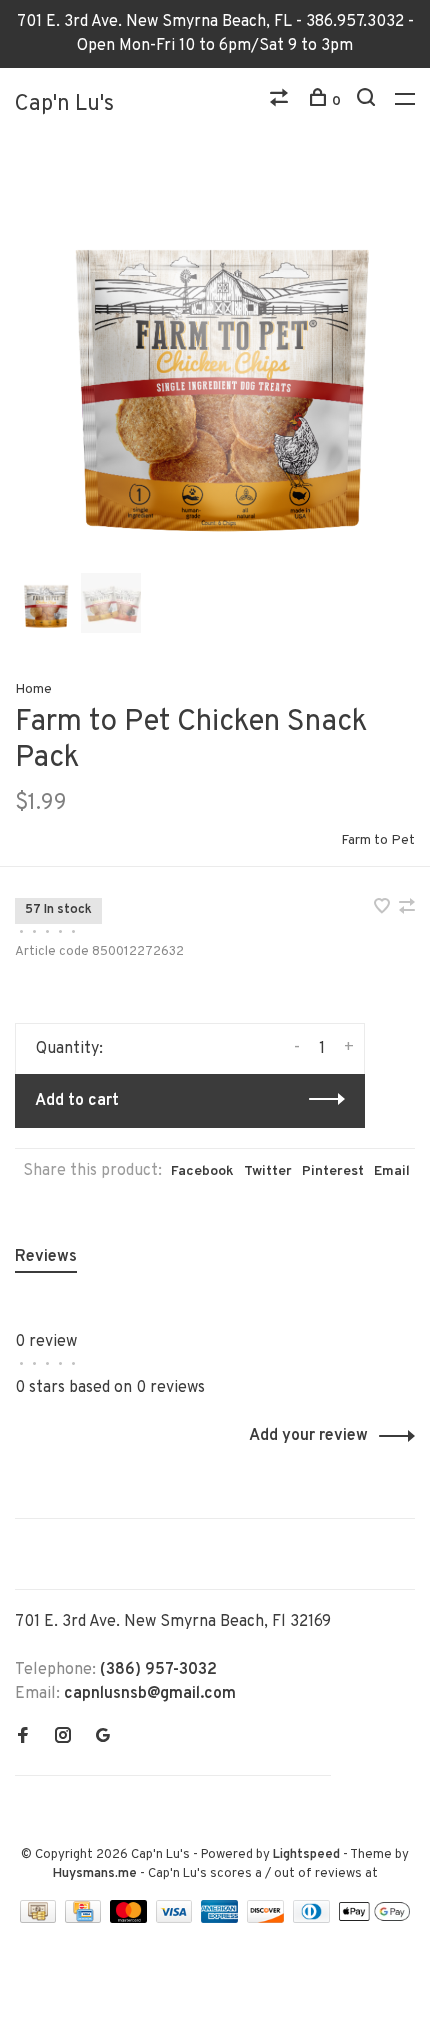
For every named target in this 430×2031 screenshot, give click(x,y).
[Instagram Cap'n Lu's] (63, 1738)
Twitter (268, 1171)
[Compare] (281, 101)
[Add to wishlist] (384, 909)
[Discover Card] (267, 1919)
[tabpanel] (215, 368)
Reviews (46, 1257)
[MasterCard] (130, 1919)
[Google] (103, 1738)
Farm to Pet (378, 840)
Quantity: (69, 1049)
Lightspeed (306, 1855)
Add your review (308, 1436)
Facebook (202, 1171)
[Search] (368, 101)
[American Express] (221, 1919)
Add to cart (77, 1101)
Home (33, 689)
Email (392, 1171)
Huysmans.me (96, 1874)
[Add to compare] (407, 909)
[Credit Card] (85, 1919)
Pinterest (333, 1171)
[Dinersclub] (314, 1919)
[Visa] (176, 1919)
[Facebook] (23, 1738)
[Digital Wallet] (374, 1919)
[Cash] (40, 1919)
